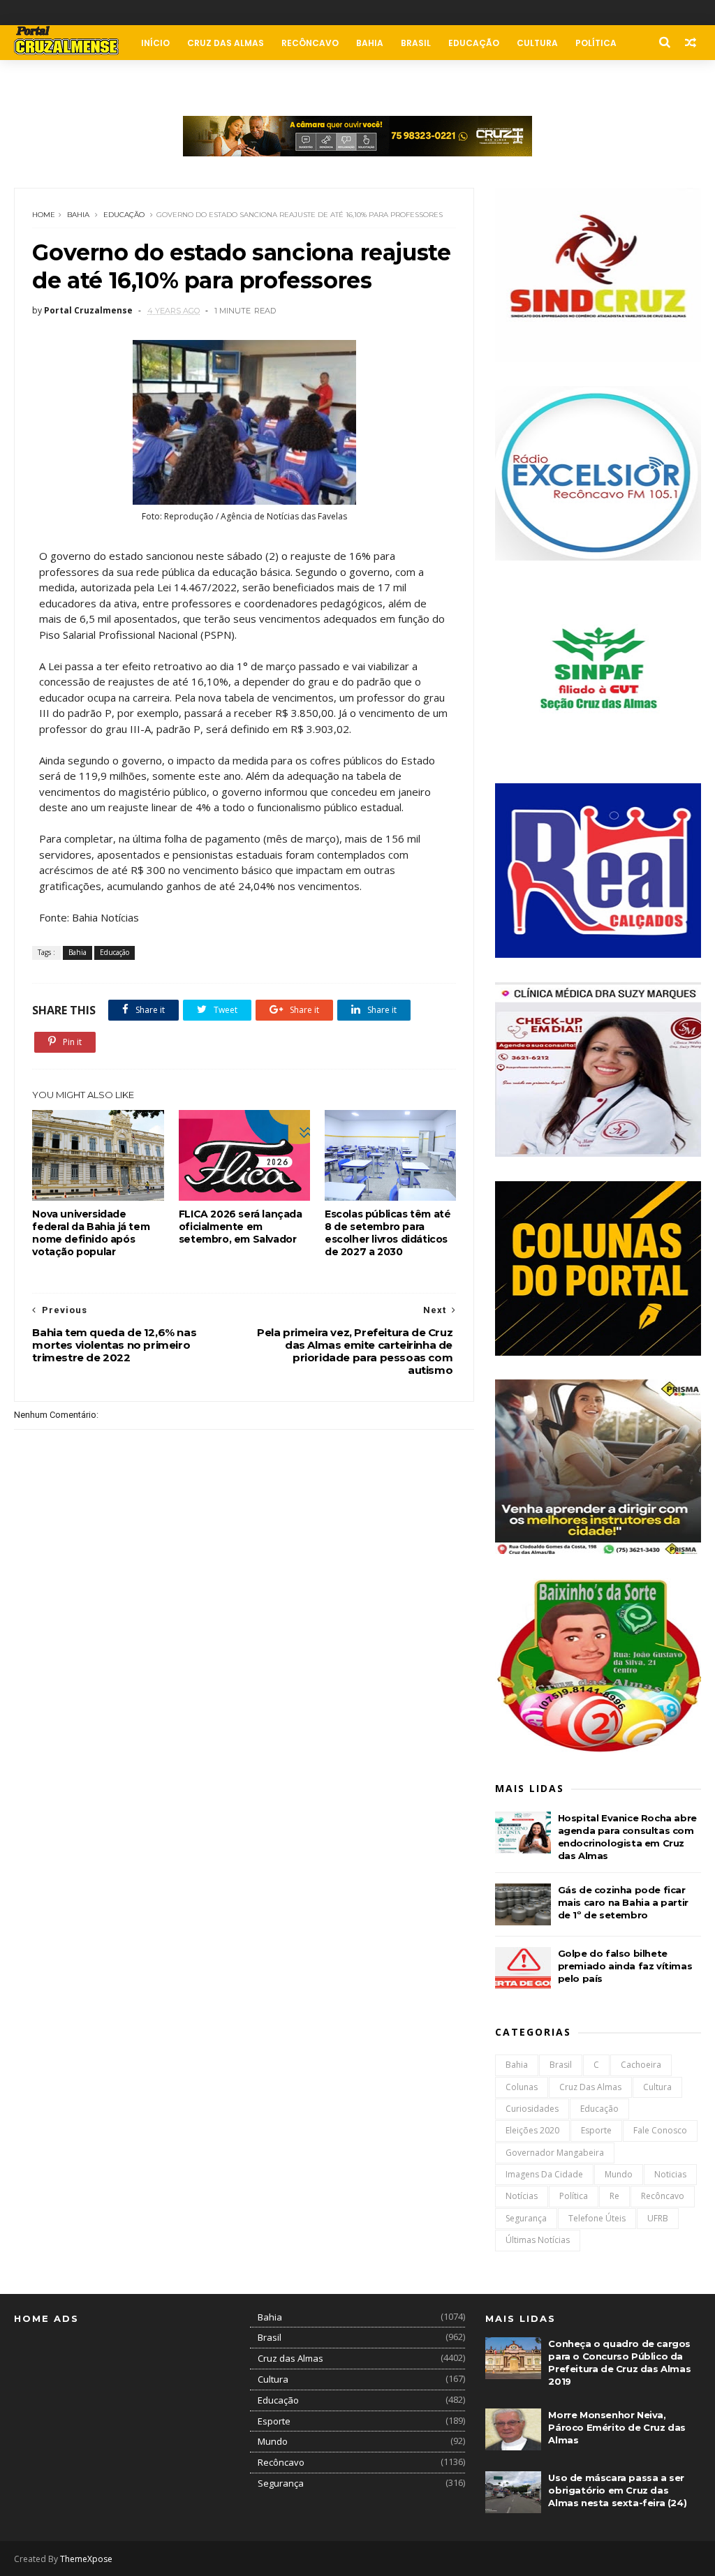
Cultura (537, 43)
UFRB (658, 2218)
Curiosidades (532, 2109)
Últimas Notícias (538, 2240)
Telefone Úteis (597, 2218)
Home (44, 215)
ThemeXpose (86, 2559)
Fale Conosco (117, 78)
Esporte (596, 2130)
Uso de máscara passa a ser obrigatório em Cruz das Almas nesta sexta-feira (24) (617, 2490)
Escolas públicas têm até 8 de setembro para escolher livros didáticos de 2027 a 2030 (388, 1233)
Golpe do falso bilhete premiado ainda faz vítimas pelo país (625, 1966)
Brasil (416, 43)
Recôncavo (310, 43)
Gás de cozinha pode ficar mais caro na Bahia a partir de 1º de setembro (623, 1902)
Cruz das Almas (226, 43)
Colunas (44, 78)
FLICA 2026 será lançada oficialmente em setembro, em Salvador (241, 1227)
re (614, 2196)
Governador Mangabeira (555, 2153)
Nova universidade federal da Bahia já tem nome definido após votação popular (91, 1233)
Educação (474, 43)
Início (155, 43)
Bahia (370, 43)
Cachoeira (641, 2065)
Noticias (670, 2174)
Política (596, 43)
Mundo (619, 2174)
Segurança (526, 2218)
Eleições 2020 (532, 2130)
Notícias (522, 2196)
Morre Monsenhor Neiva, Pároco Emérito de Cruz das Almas (617, 2427)
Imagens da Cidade (544, 2174)
